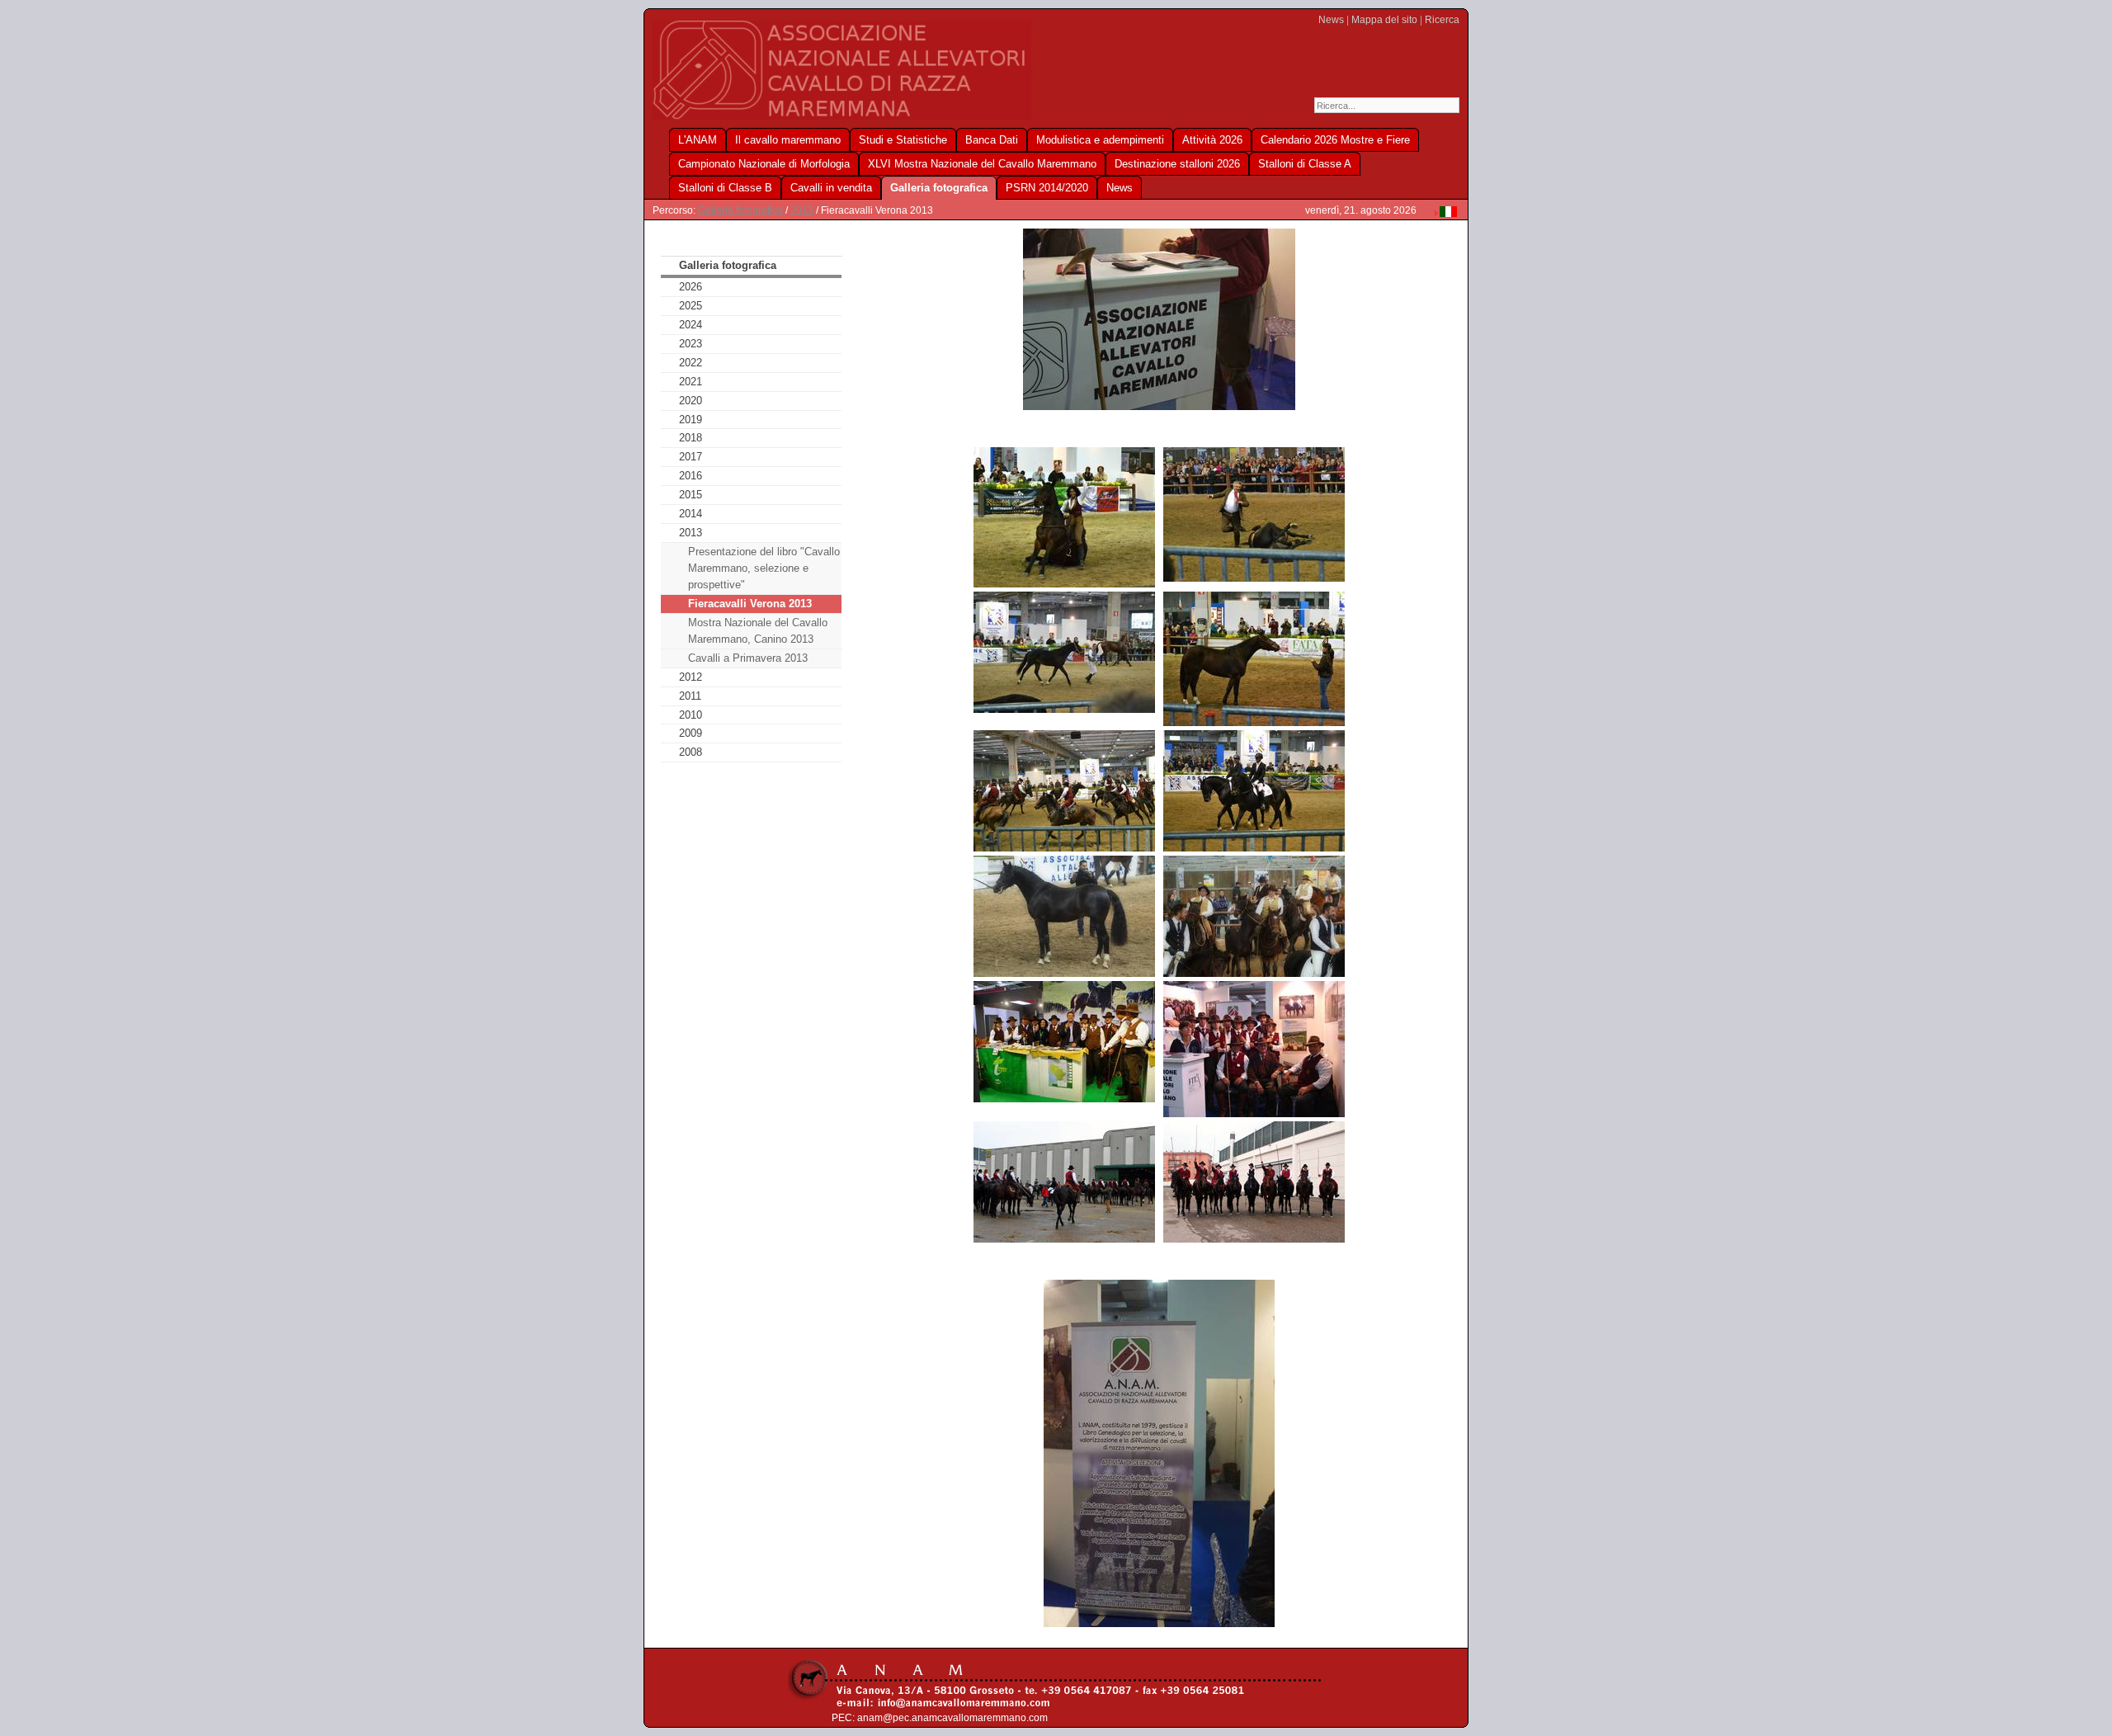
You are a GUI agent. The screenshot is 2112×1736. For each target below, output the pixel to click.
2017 (691, 457)
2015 (691, 495)
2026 (691, 287)
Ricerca (1442, 20)
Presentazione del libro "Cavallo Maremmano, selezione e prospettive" (764, 568)
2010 (691, 715)
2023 (691, 344)
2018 (691, 438)
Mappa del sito (1384, 20)
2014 (691, 514)
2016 (691, 476)
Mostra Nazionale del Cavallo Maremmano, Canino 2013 (758, 631)
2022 (691, 363)
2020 (691, 401)
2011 (690, 696)
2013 (802, 210)
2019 (691, 420)
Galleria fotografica (740, 210)
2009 (691, 733)
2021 (691, 382)
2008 (691, 752)
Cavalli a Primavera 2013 (748, 658)
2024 (691, 325)
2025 (691, 306)
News (1331, 20)
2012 (691, 677)
